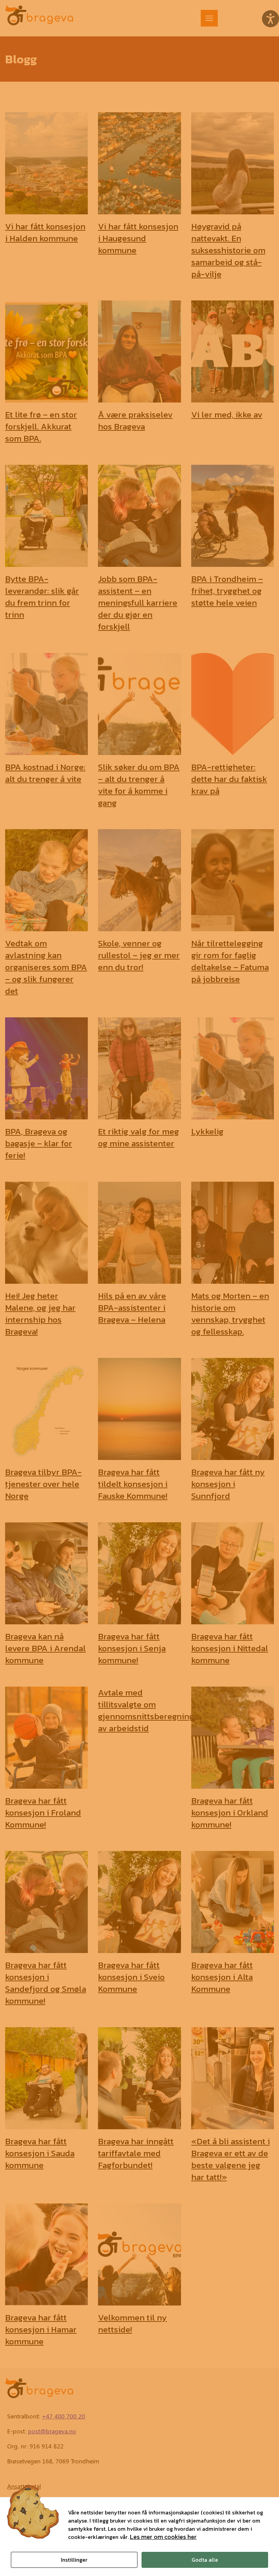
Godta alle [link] (205, 2560)
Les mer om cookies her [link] (163, 2537)
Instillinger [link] (74, 2560)
